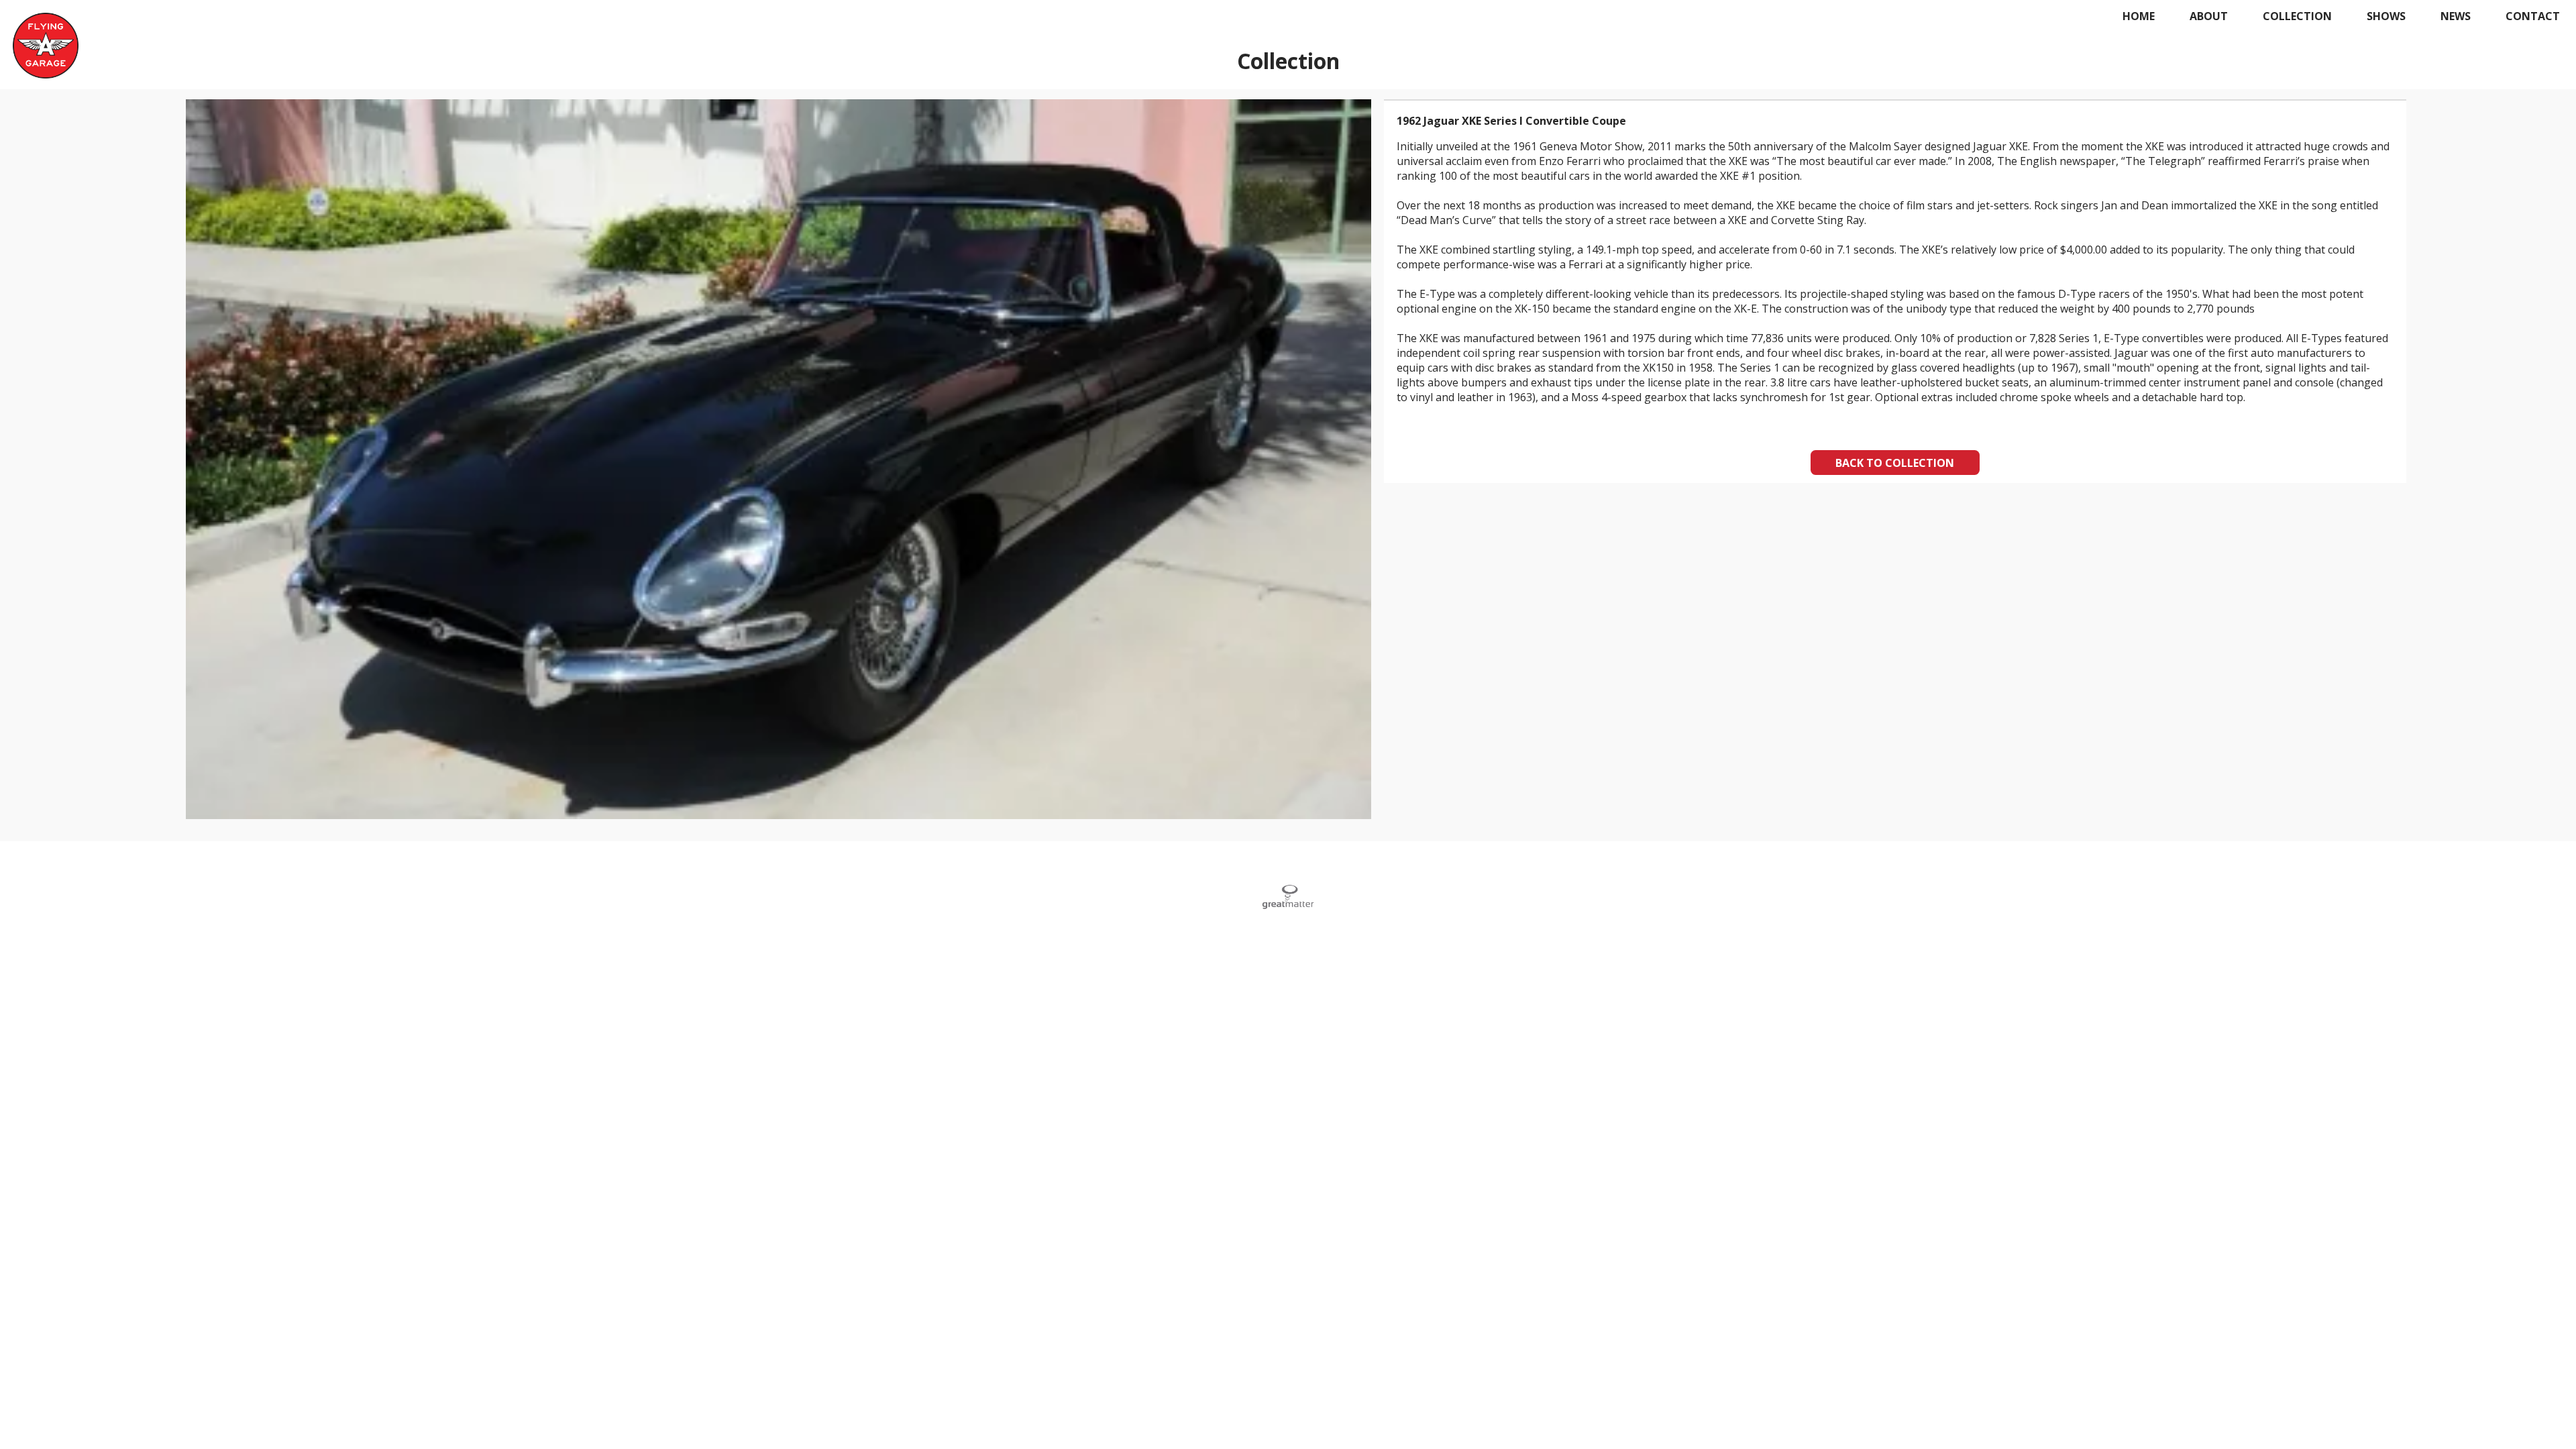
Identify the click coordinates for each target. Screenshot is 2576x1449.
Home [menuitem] (2139, 16)
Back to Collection (1895, 463)
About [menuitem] (2209, 16)
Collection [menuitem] (2297, 16)
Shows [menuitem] (2386, 16)
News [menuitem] (2456, 16)
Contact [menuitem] (2533, 16)
